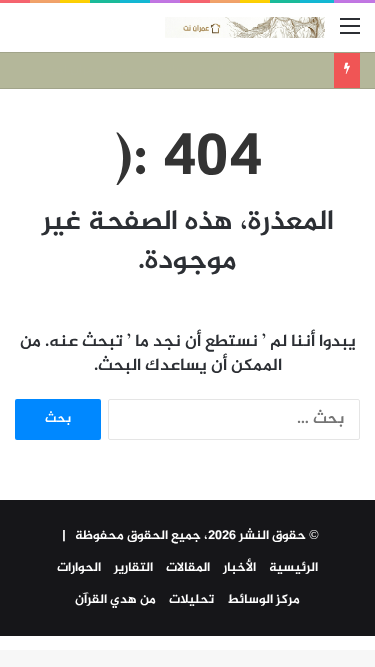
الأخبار (239, 568)
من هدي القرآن (115, 600)
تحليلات (191, 600)
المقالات (188, 568)
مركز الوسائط (263, 600)
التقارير (133, 568)
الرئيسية (293, 568)
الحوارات (79, 568)
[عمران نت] (245, 27)
